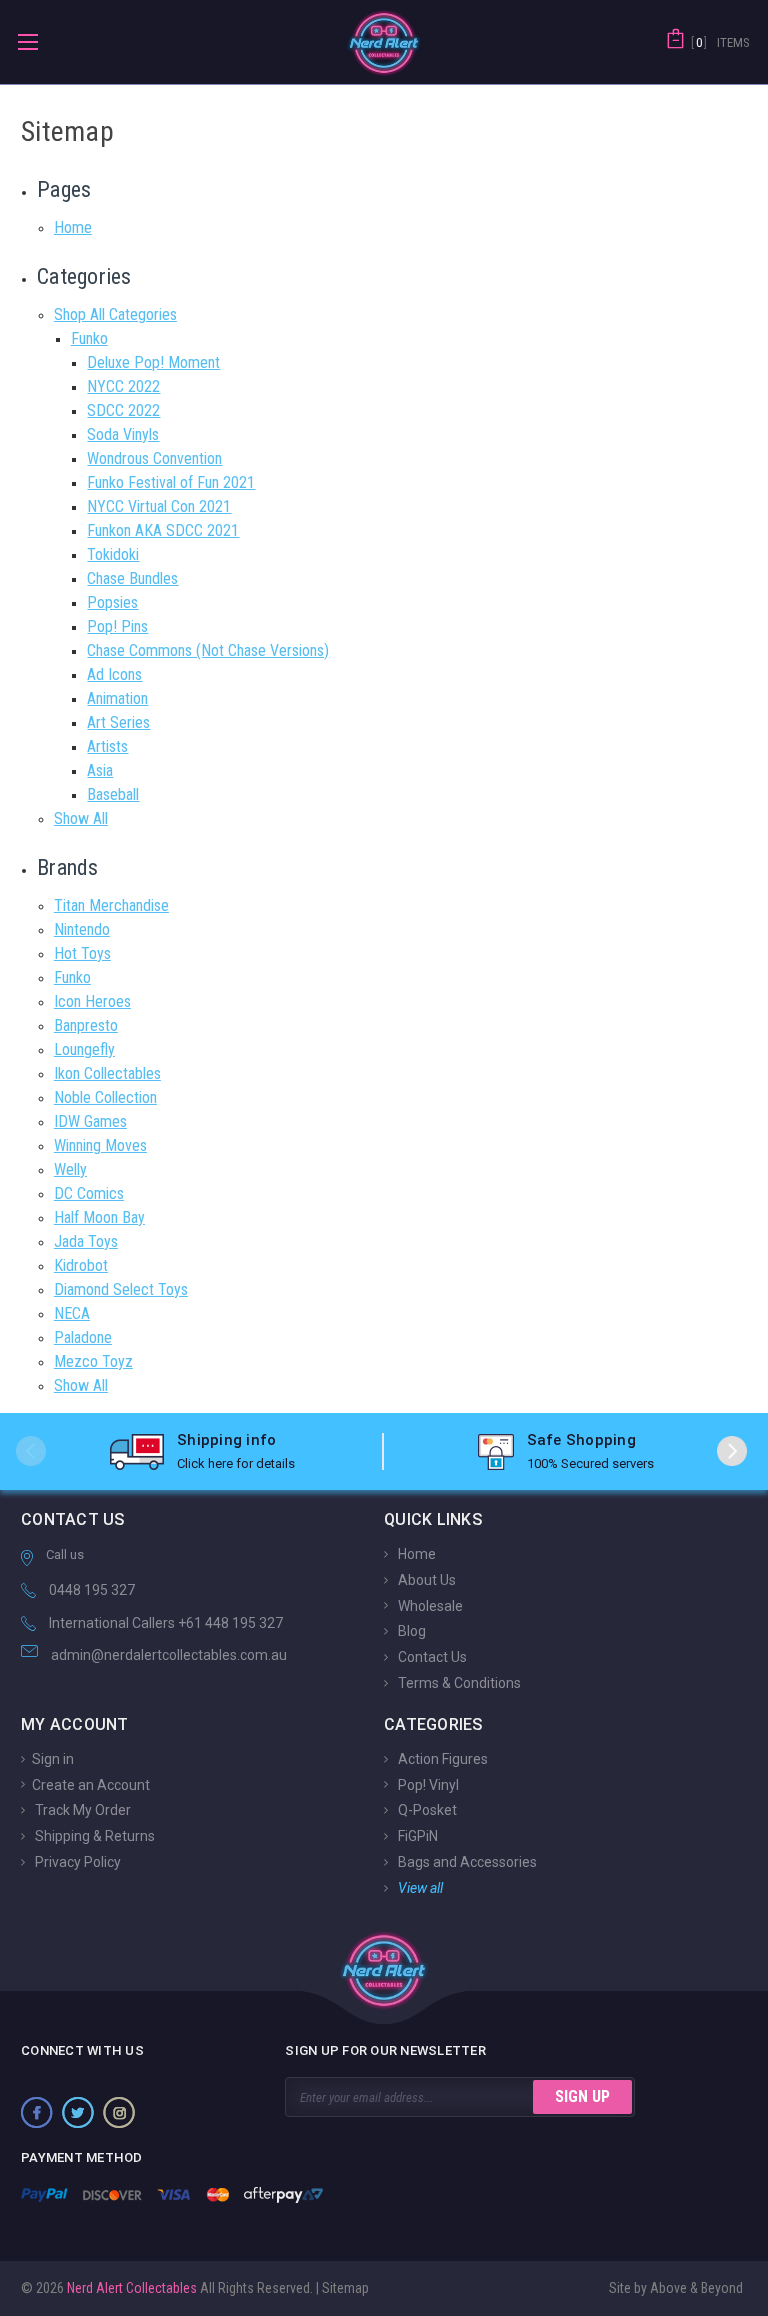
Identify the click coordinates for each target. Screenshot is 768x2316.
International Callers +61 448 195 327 (166, 1623)
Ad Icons (114, 674)
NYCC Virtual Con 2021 (159, 506)
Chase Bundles (132, 578)
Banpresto (86, 1025)
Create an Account (91, 1784)
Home (73, 227)
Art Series (118, 722)
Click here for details (236, 1463)
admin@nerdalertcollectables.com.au (169, 1655)
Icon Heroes (92, 1001)
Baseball (113, 794)
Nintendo (82, 929)
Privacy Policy (76, 1862)
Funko (89, 338)
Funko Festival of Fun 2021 (171, 482)
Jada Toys (86, 1241)
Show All (81, 818)
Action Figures (441, 1759)
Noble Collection (105, 1097)
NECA (72, 1313)
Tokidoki (113, 554)
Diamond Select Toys (121, 1289)
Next (732, 1451)
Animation (117, 698)
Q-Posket (426, 1810)
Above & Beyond (696, 2288)
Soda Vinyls (123, 434)
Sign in (53, 1759)
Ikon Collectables (107, 1073)
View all (419, 1888)
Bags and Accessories (466, 1862)
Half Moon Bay (99, 1217)
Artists (107, 746)
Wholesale (429, 1605)
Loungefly (84, 1049)
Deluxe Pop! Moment (153, 362)
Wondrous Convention (154, 458)
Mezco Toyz (93, 1361)
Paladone (83, 1337)
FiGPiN (416, 1836)
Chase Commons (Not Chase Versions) (208, 650)
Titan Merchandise (111, 905)
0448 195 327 (92, 1590)
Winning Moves (100, 1145)
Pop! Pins (117, 626)
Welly (70, 1169)
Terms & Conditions (458, 1683)
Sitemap (345, 2288)
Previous (31, 1451)
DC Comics (89, 1193)
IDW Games (90, 1121)
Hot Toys (82, 953)
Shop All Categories (115, 314)
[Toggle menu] (27, 41)
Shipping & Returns (93, 1836)
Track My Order (81, 1810)
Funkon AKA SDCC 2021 (163, 530)
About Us (425, 1580)
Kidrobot (81, 1265)
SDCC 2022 (123, 410)
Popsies (112, 602)
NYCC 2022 (123, 386)
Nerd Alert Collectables (130, 2288)
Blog (410, 1631)
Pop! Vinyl (427, 1784)
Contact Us (431, 1657)
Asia (100, 770)
